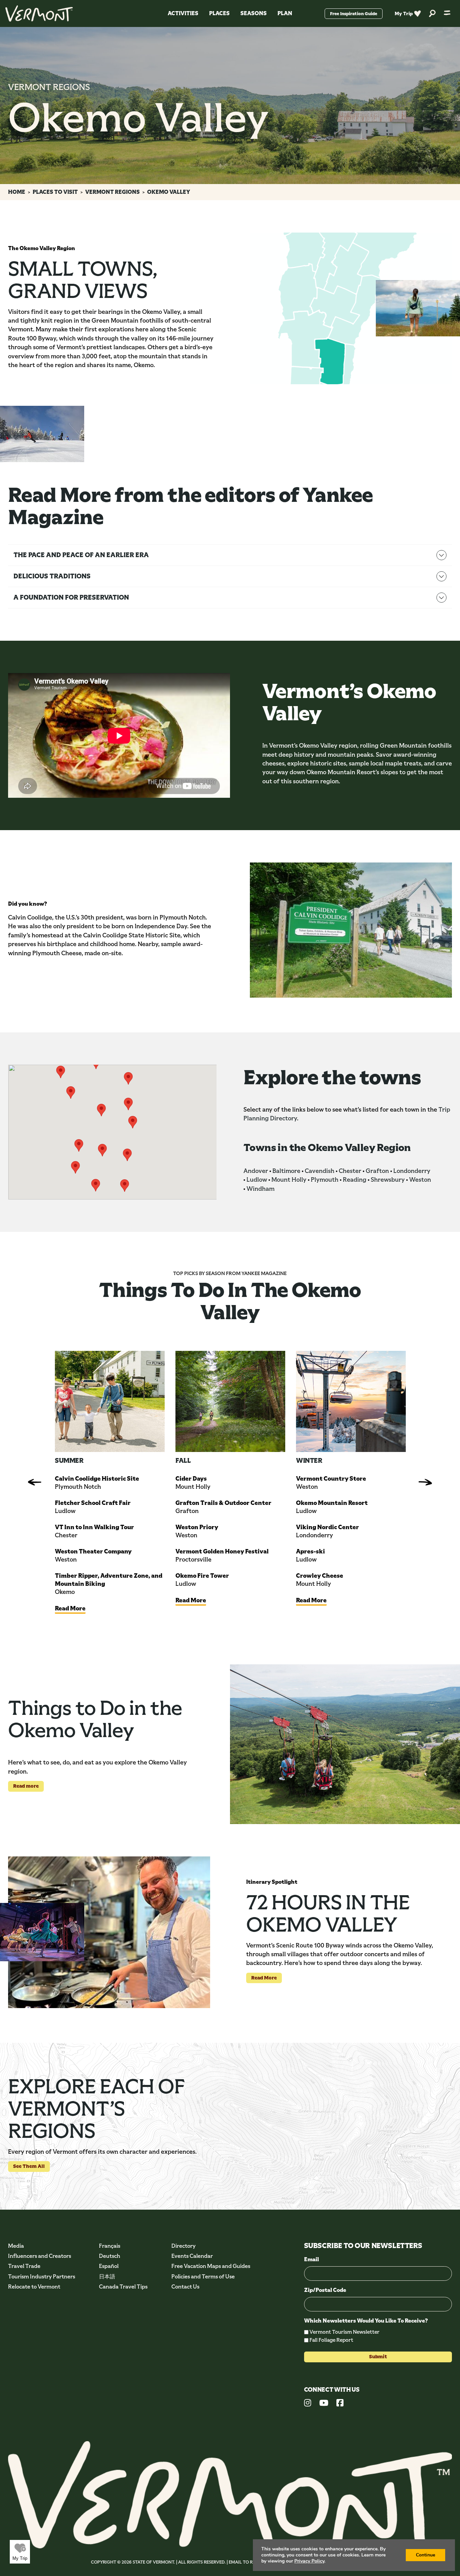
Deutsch (110, 2256)
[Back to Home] (39, 13)
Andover (256, 1171)
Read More (70, 1608)
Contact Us (185, 2287)
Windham (261, 1189)
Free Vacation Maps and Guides (211, 2266)
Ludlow (257, 1180)
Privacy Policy (309, 2561)
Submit (378, 2357)
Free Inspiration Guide (354, 14)
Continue (425, 2555)
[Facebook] (340, 2404)
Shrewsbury (388, 1180)
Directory (184, 2246)
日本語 (107, 2277)
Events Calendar (192, 2256)
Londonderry (412, 1171)
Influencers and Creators (40, 2256)
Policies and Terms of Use (203, 2277)
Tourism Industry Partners (42, 2277)
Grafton (377, 1171)
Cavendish (320, 1171)
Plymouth (325, 1180)
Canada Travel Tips (123, 2287)
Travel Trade (24, 2266)
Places (219, 13)
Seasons (254, 13)
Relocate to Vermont (34, 2287)
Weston (420, 1180)
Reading (355, 1180)
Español (109, 2266)
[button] (102, 1150)
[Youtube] (324, 2404)
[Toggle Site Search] (432, 14)
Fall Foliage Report (331, 2340)
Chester (350, 1171)
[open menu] (447, 13)
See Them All (26, 2166)
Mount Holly (289, 1180)
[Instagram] (308, 2404)
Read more (23, 1786)
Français (110, 2246)
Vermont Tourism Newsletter (344, 2332)
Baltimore (286, 1171)
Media (16, 2246)
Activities (183, 13)
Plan (285, 13)
